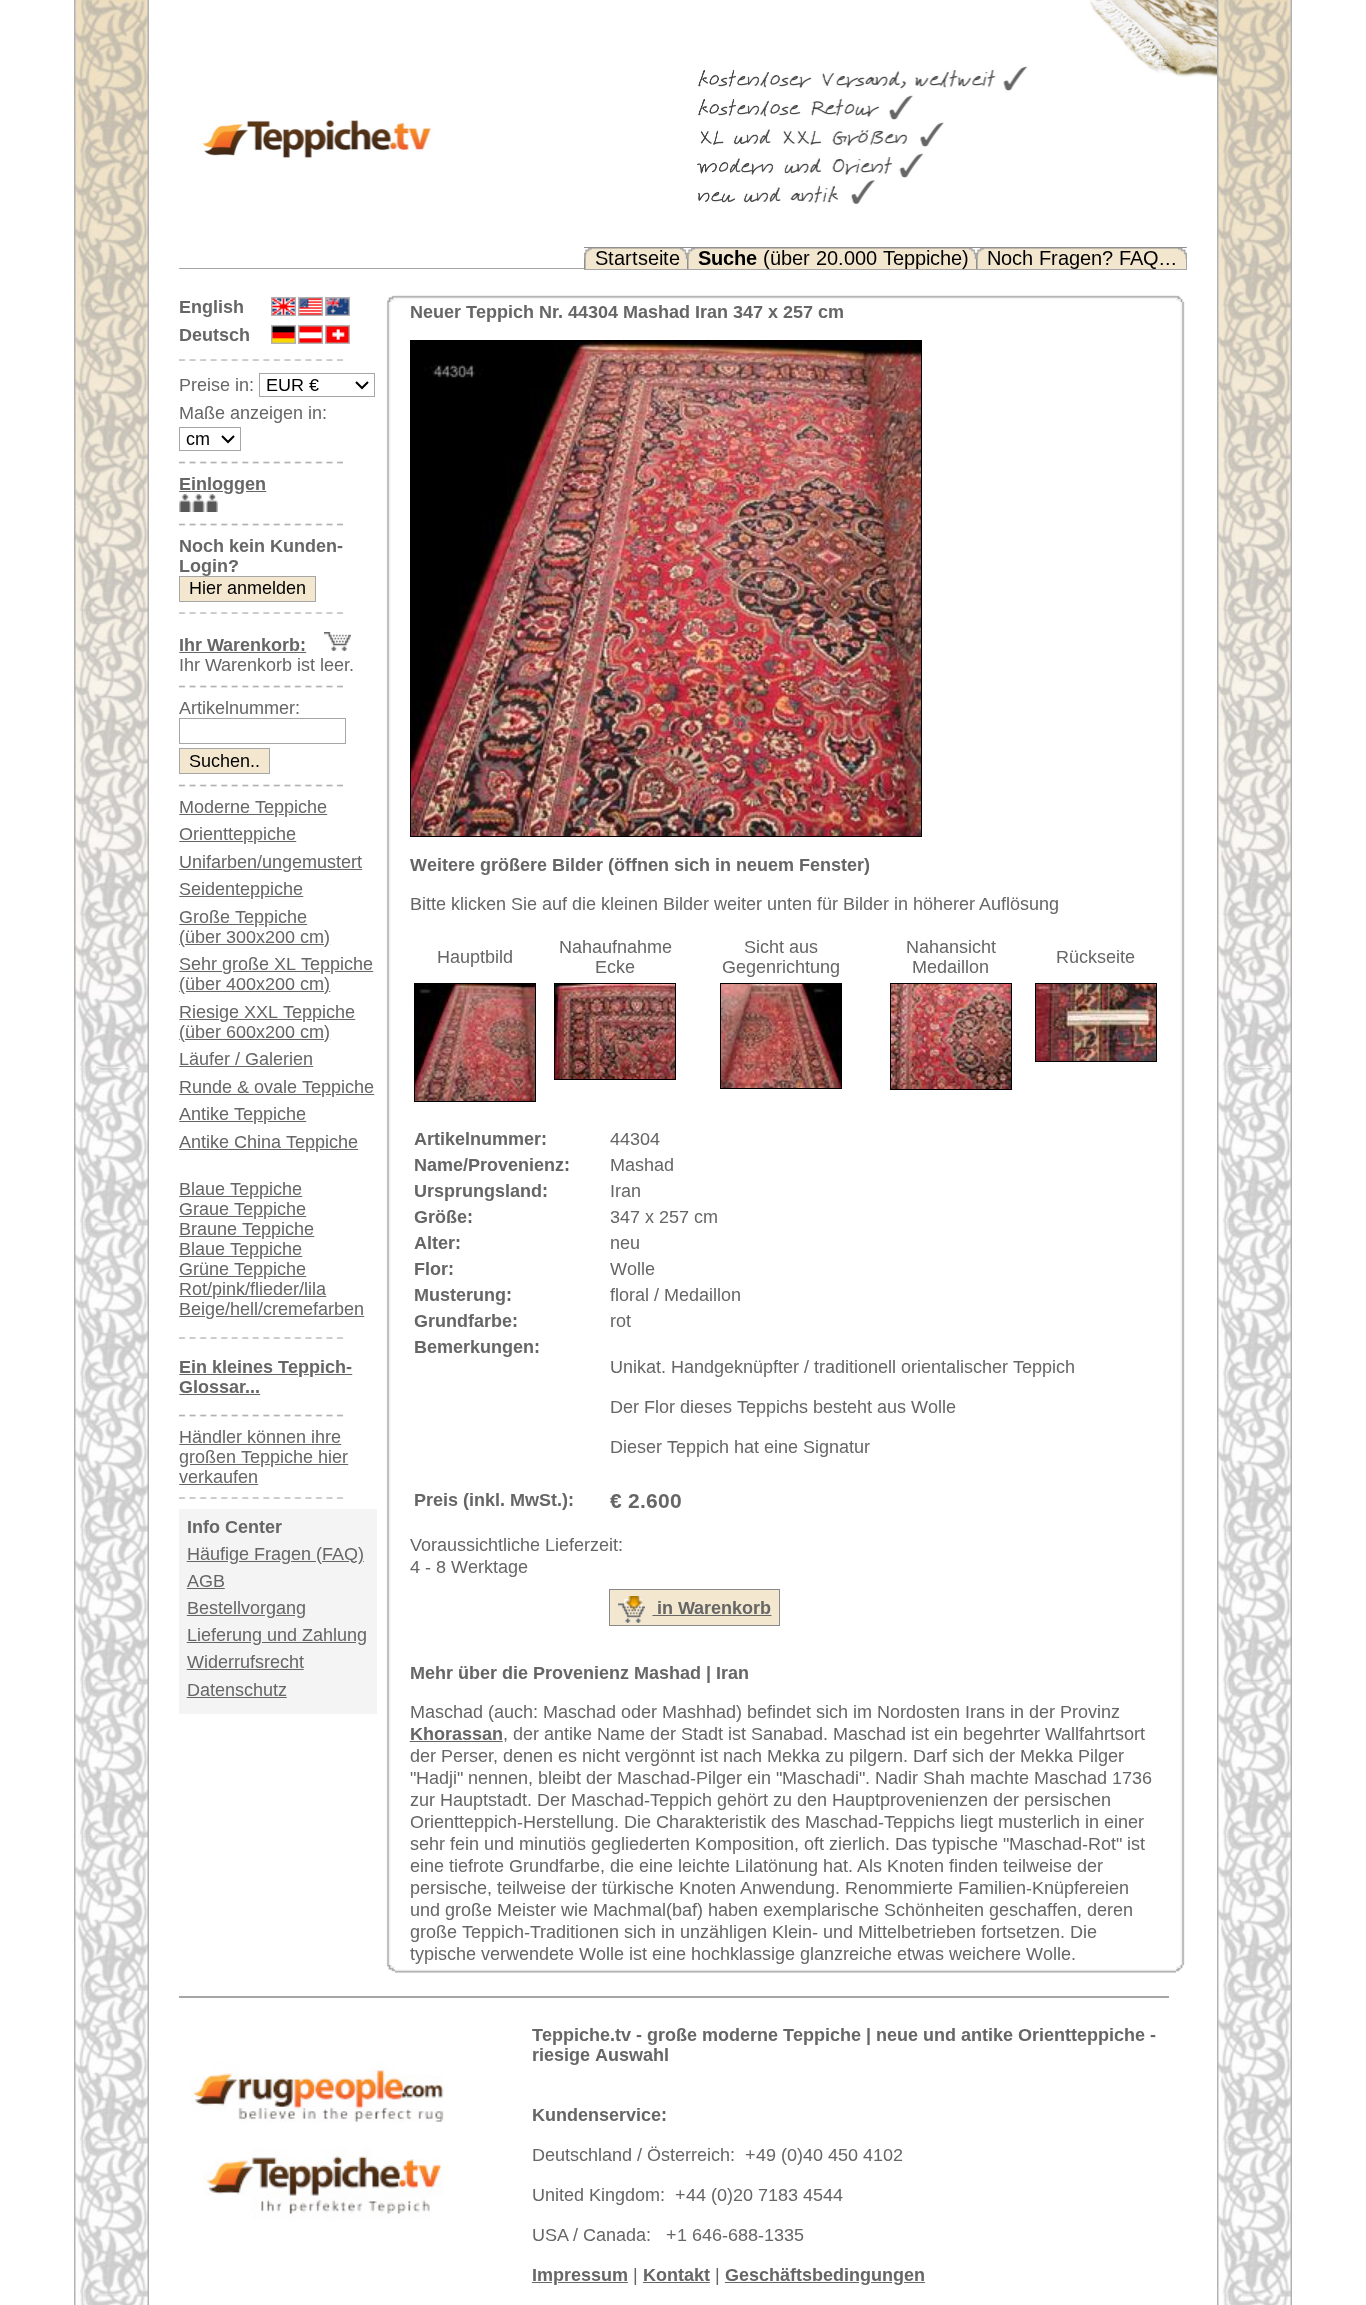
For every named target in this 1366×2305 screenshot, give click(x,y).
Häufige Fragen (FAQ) (275, 1554)
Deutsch (214, 335)
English (211, 307)
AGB (206, 1581)
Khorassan (456, 1734)
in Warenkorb (711, 1608)
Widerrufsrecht (245, 1662)
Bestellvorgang (246, 1608)
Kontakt (676, 2275)
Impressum (580, 2275)
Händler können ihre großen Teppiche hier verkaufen (263, 1457)
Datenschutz (237, 1690)
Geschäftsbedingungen (825, 2275)
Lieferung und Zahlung (277, 1635)
